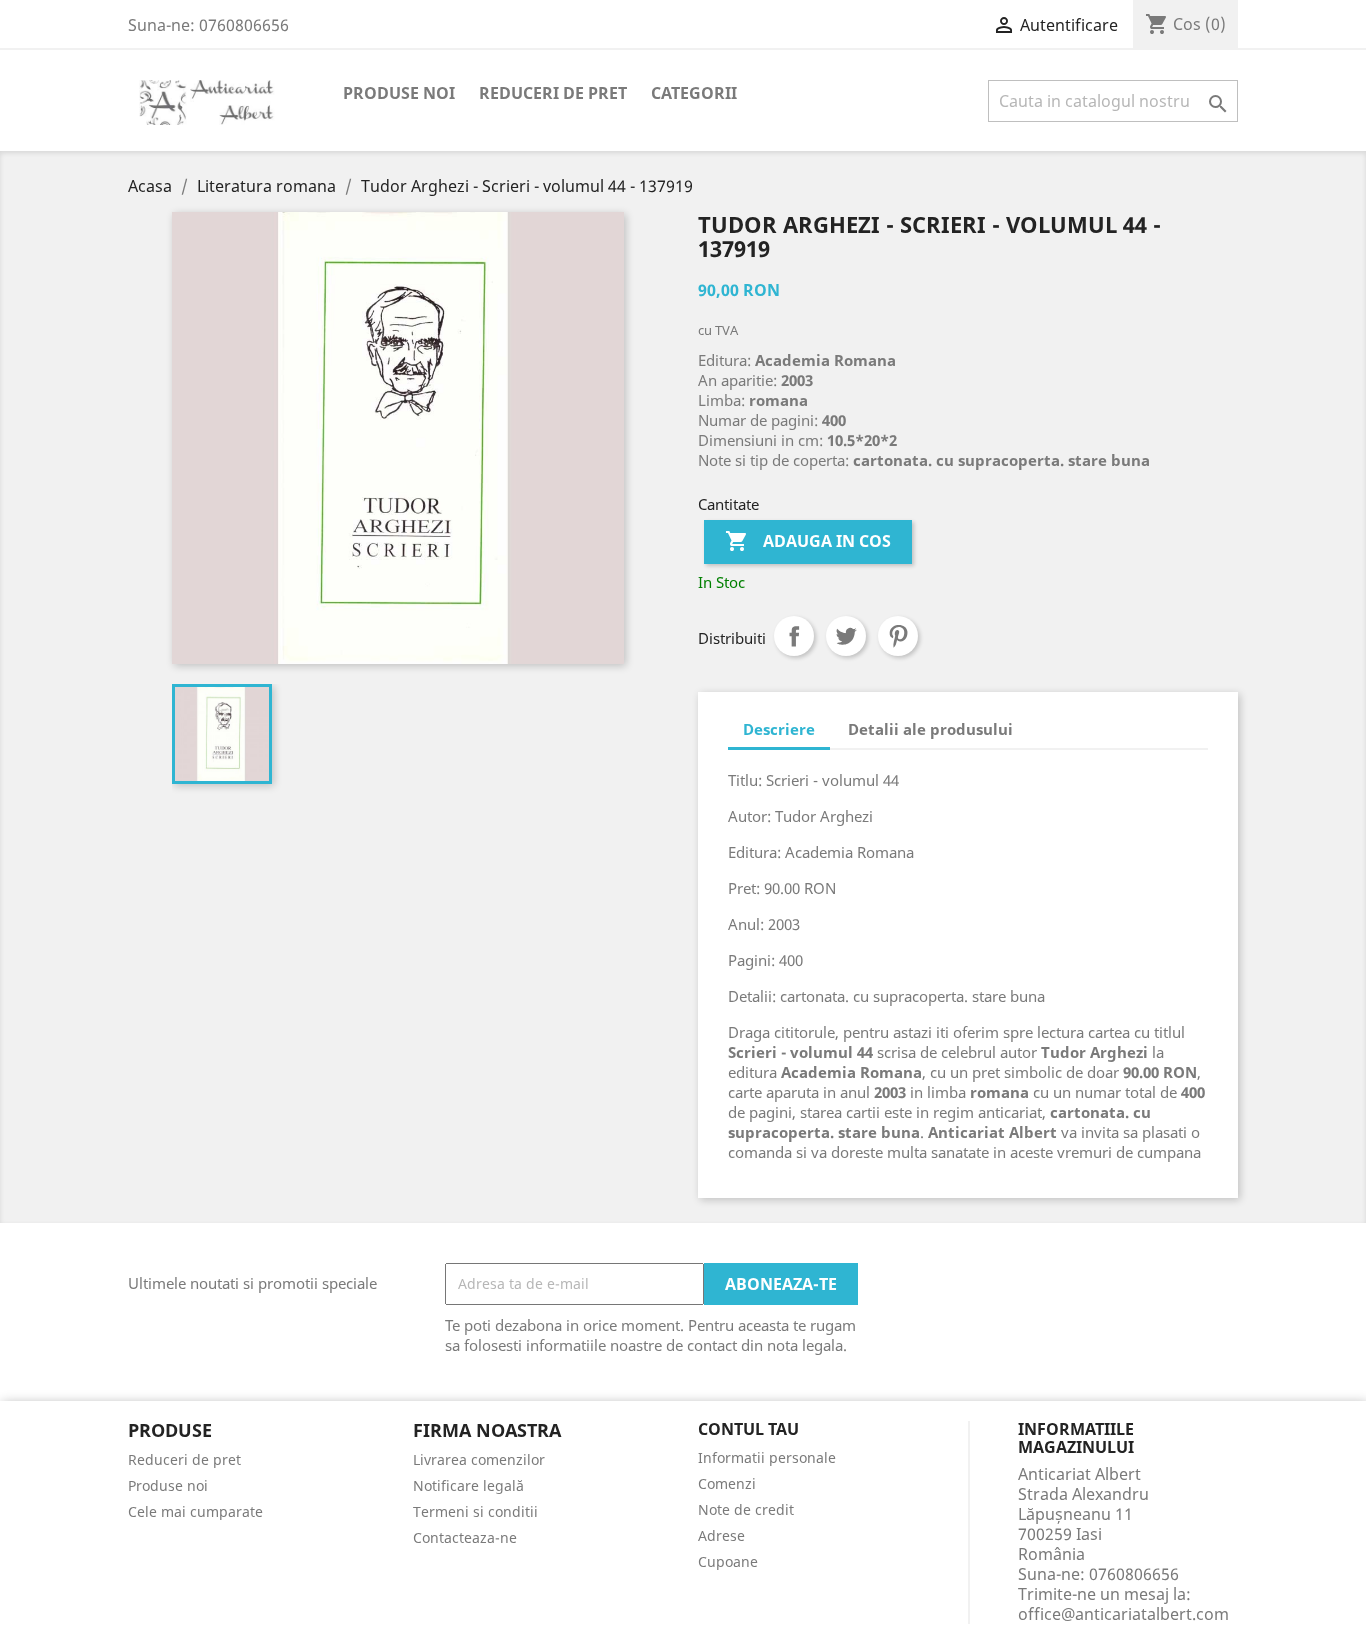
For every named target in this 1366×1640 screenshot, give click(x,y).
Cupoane (728, 1561)
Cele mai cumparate (195, 1511)
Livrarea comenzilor (479, 1459)
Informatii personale (767, 1457)
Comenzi (727, 1483)
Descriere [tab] (779, 729)
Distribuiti (794, 636)
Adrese (721, 1535)
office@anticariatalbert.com (1123, 1614)
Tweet (846, 636)
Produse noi (399, 93)
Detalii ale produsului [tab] (930, 729)
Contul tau (748, 1430)
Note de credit (746, 1509)
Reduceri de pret (553, 93)
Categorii (694, 93)
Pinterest (898, 636)
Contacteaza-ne (465, 1537)
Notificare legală (468, 1485)
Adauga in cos (808, 541)
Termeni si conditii (475, 1511)
